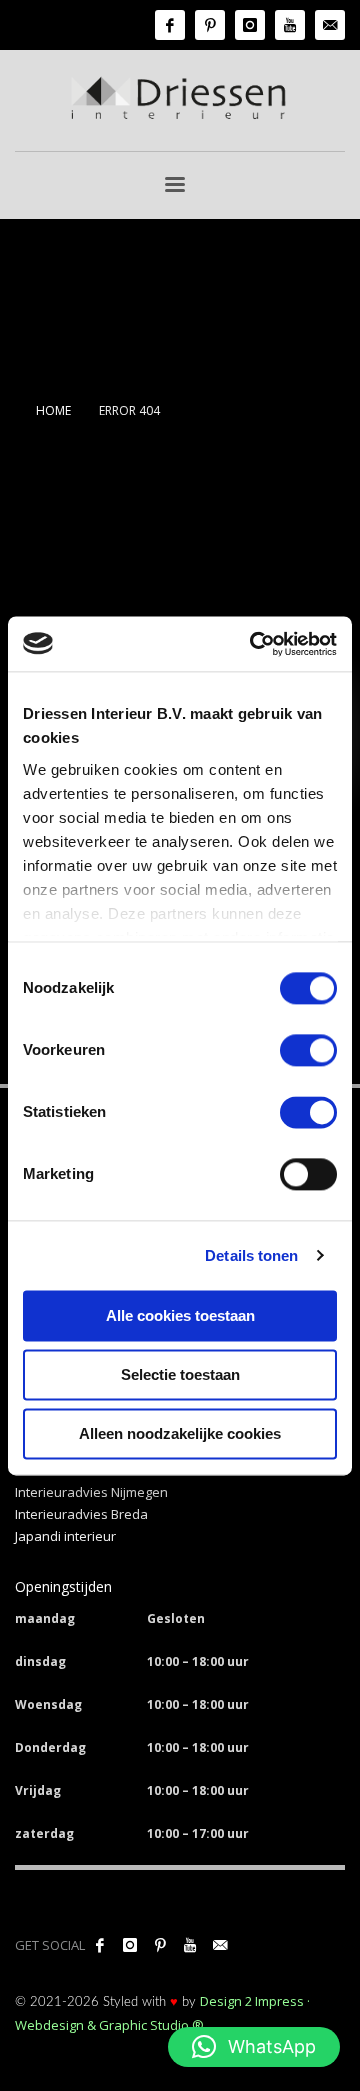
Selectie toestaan (180, 1374)
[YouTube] (290, 25)
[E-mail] (330, 25)
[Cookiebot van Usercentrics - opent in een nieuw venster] (254, 644)
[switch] (308, 1050)
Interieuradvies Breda (81, 1514)
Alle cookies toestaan (180, 1315)
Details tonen (251, 1255)
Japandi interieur (65, 1536)
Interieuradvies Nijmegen (91, 1492)
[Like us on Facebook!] (100, 1945)
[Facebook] (170, 25)
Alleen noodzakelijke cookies (180, 1433)
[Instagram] (250, 25)
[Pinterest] (210, 25)
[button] (254, 2047)
